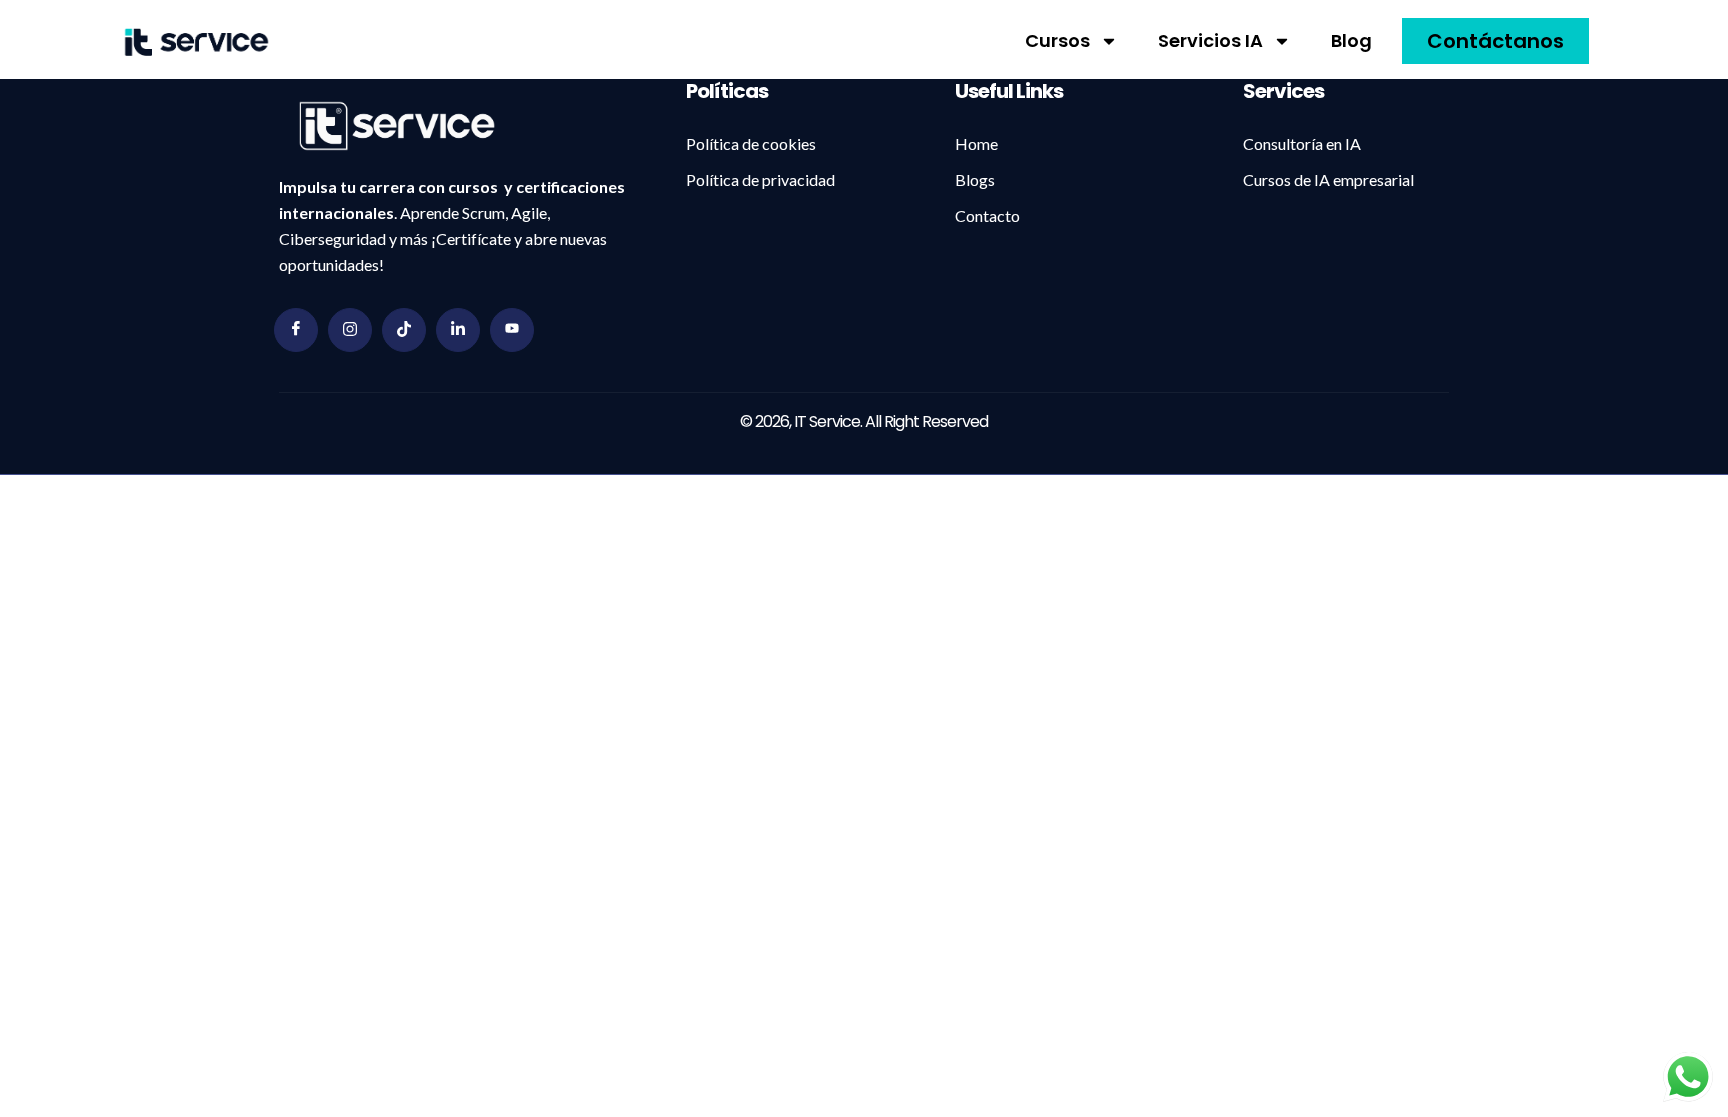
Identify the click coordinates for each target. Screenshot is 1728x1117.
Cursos (1057, 40)
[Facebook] (296, 330)
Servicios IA (1210, 40)
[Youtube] (512, 330)
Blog (1351, 40)
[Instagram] (350, 330)
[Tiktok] (404, 330)
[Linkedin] (458, 330)
